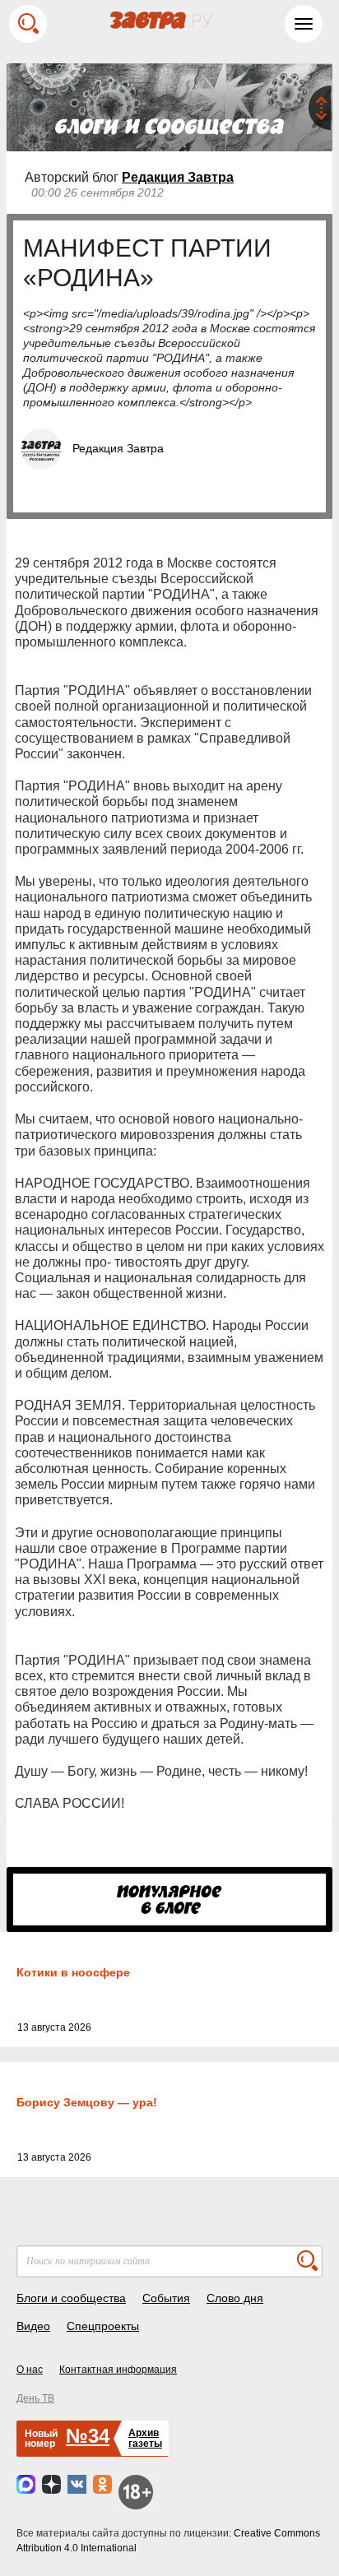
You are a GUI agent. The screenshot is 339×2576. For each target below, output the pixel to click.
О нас (30, 2370)
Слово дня (235, 2298)
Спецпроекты (103, 2326)
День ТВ (35, 2398)
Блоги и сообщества (71, 2298)
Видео (33, 2326)
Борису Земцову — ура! (87, 2102)
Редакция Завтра (178, 177)
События (166, 2298)
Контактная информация (118, 2370)
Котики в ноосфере (73, 1972)
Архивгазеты (145, 2438)
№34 (88, 2436)
